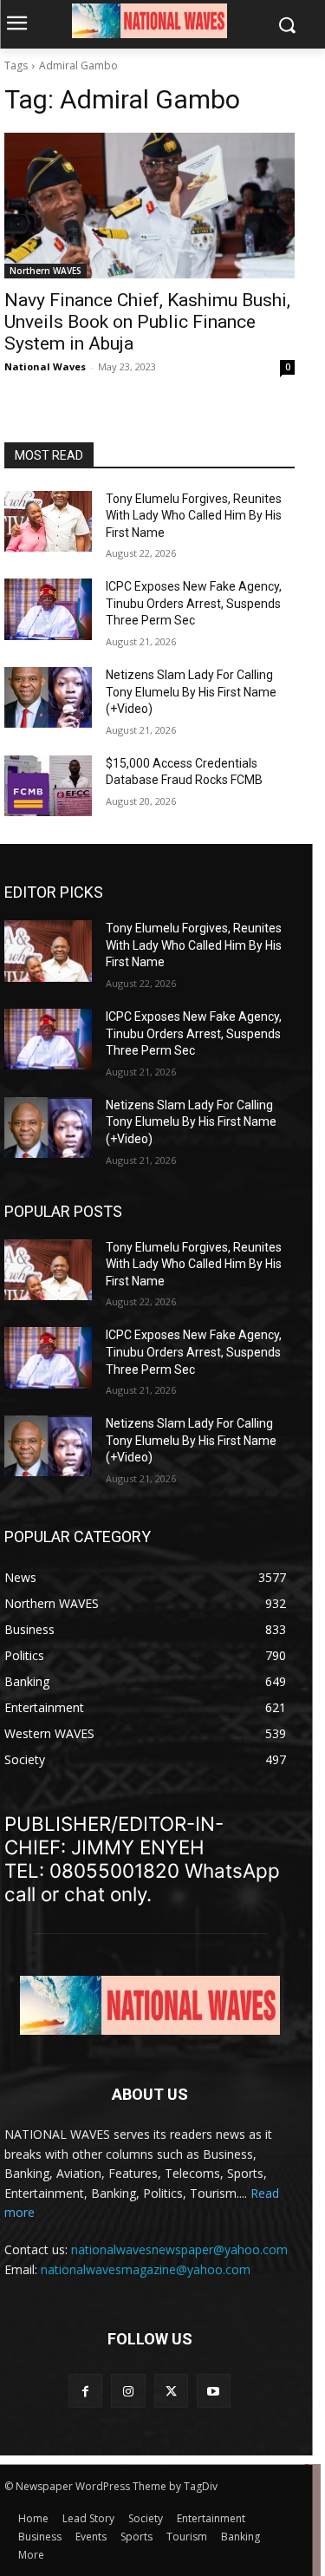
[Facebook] (85, 2391)
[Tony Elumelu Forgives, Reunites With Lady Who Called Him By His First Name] (48, 521)
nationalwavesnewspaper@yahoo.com (179, 2249)
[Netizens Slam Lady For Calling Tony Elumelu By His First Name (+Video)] (48, 697)
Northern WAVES (45, 271)
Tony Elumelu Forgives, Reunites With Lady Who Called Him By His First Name (194, 516)
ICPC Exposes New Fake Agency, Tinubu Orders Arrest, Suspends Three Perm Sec (194, 603)
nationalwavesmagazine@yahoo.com (146, 2269)
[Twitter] (171, 2391)
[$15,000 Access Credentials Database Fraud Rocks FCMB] (48, 786)
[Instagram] (128, 2391)
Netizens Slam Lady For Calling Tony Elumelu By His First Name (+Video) (191, 692)
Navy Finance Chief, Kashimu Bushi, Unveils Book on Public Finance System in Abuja (147, 322)
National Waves (45, 366)
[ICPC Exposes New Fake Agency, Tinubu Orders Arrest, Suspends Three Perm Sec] (48, 609)
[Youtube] (214, 2391)
